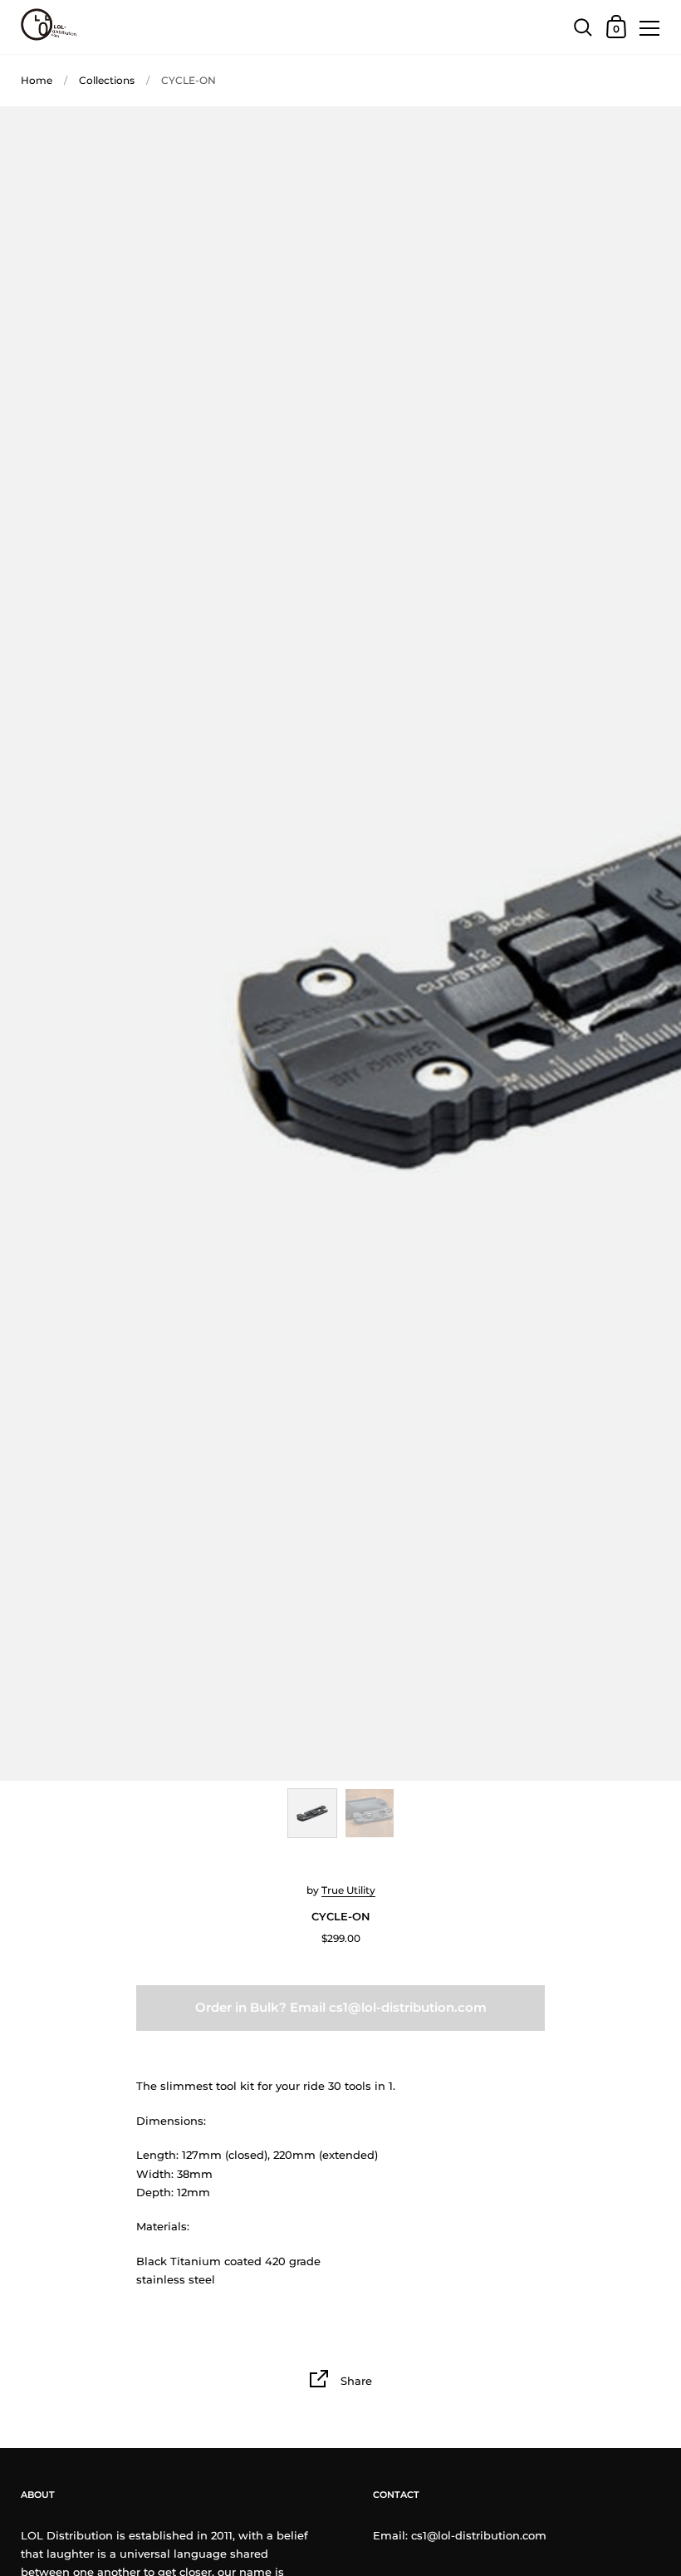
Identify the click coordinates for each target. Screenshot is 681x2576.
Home (37, 80)
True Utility (348, 1890)
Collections (107, 80)
